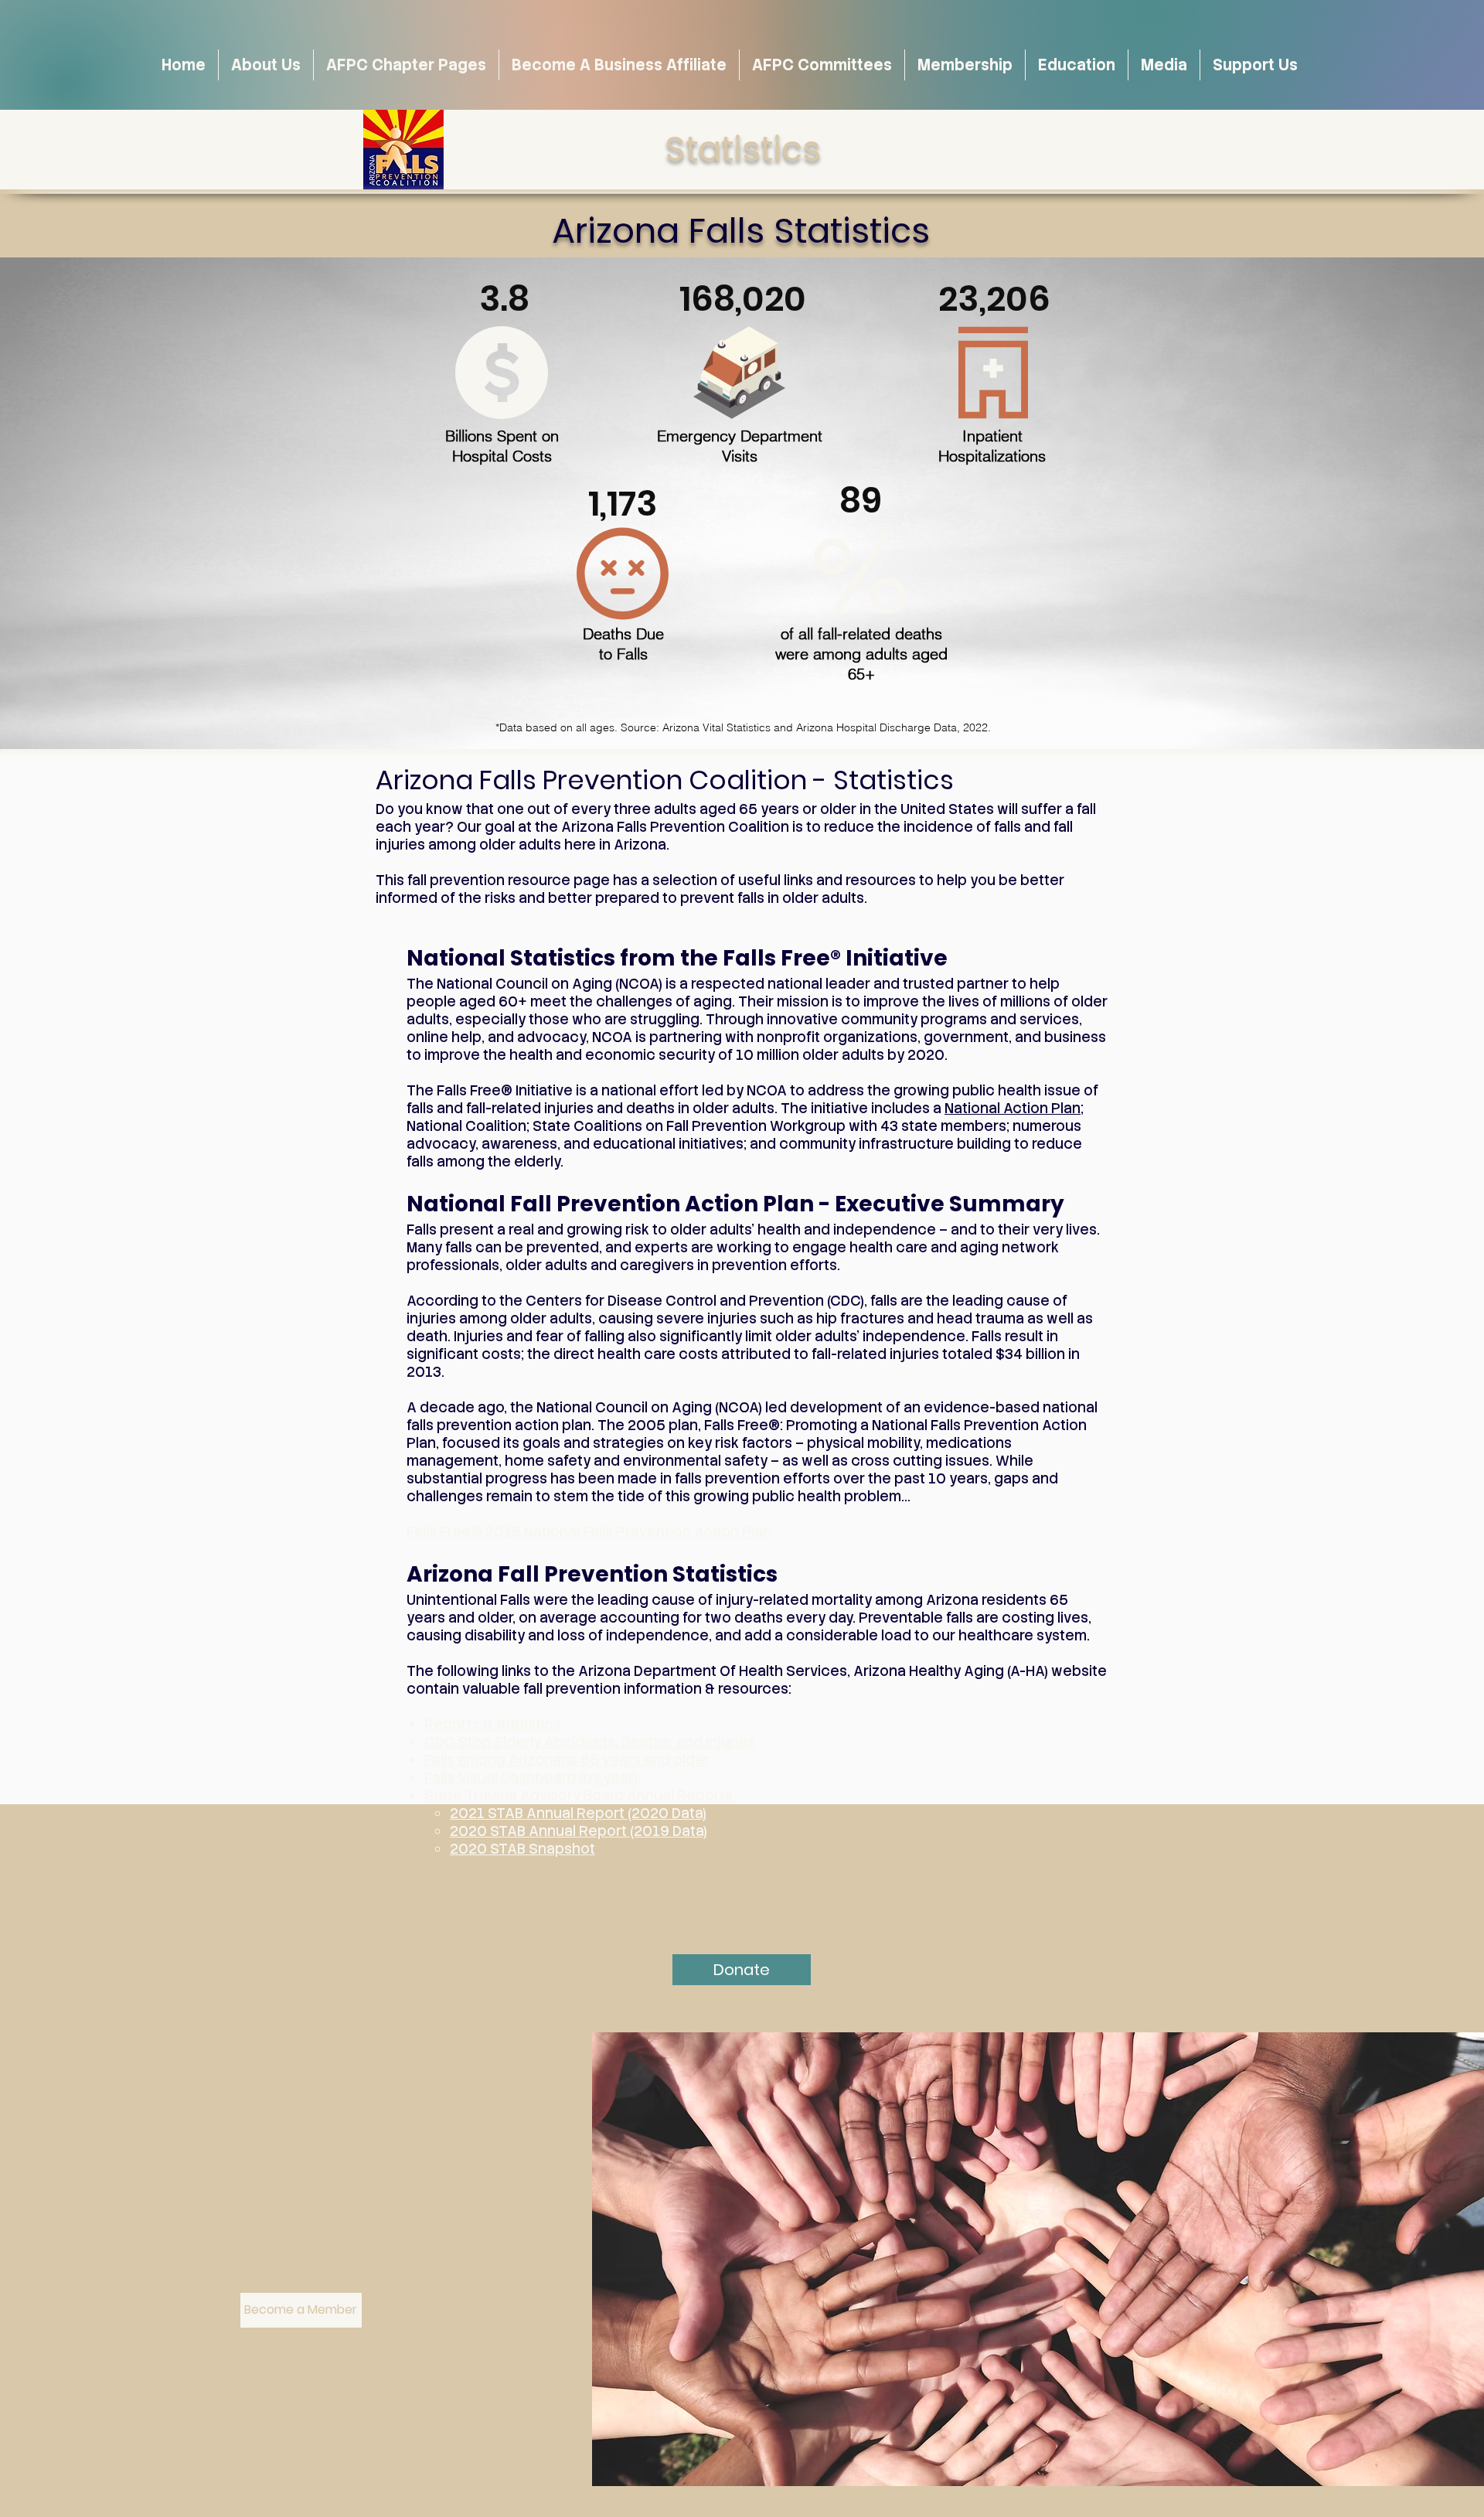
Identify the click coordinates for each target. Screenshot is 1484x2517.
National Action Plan (1013, 1108)
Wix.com (839, 2495)
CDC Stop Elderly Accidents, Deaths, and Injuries (590, 1742)
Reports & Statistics (493, 1724)
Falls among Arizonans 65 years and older (567, 1760)
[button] (1164, 65)
